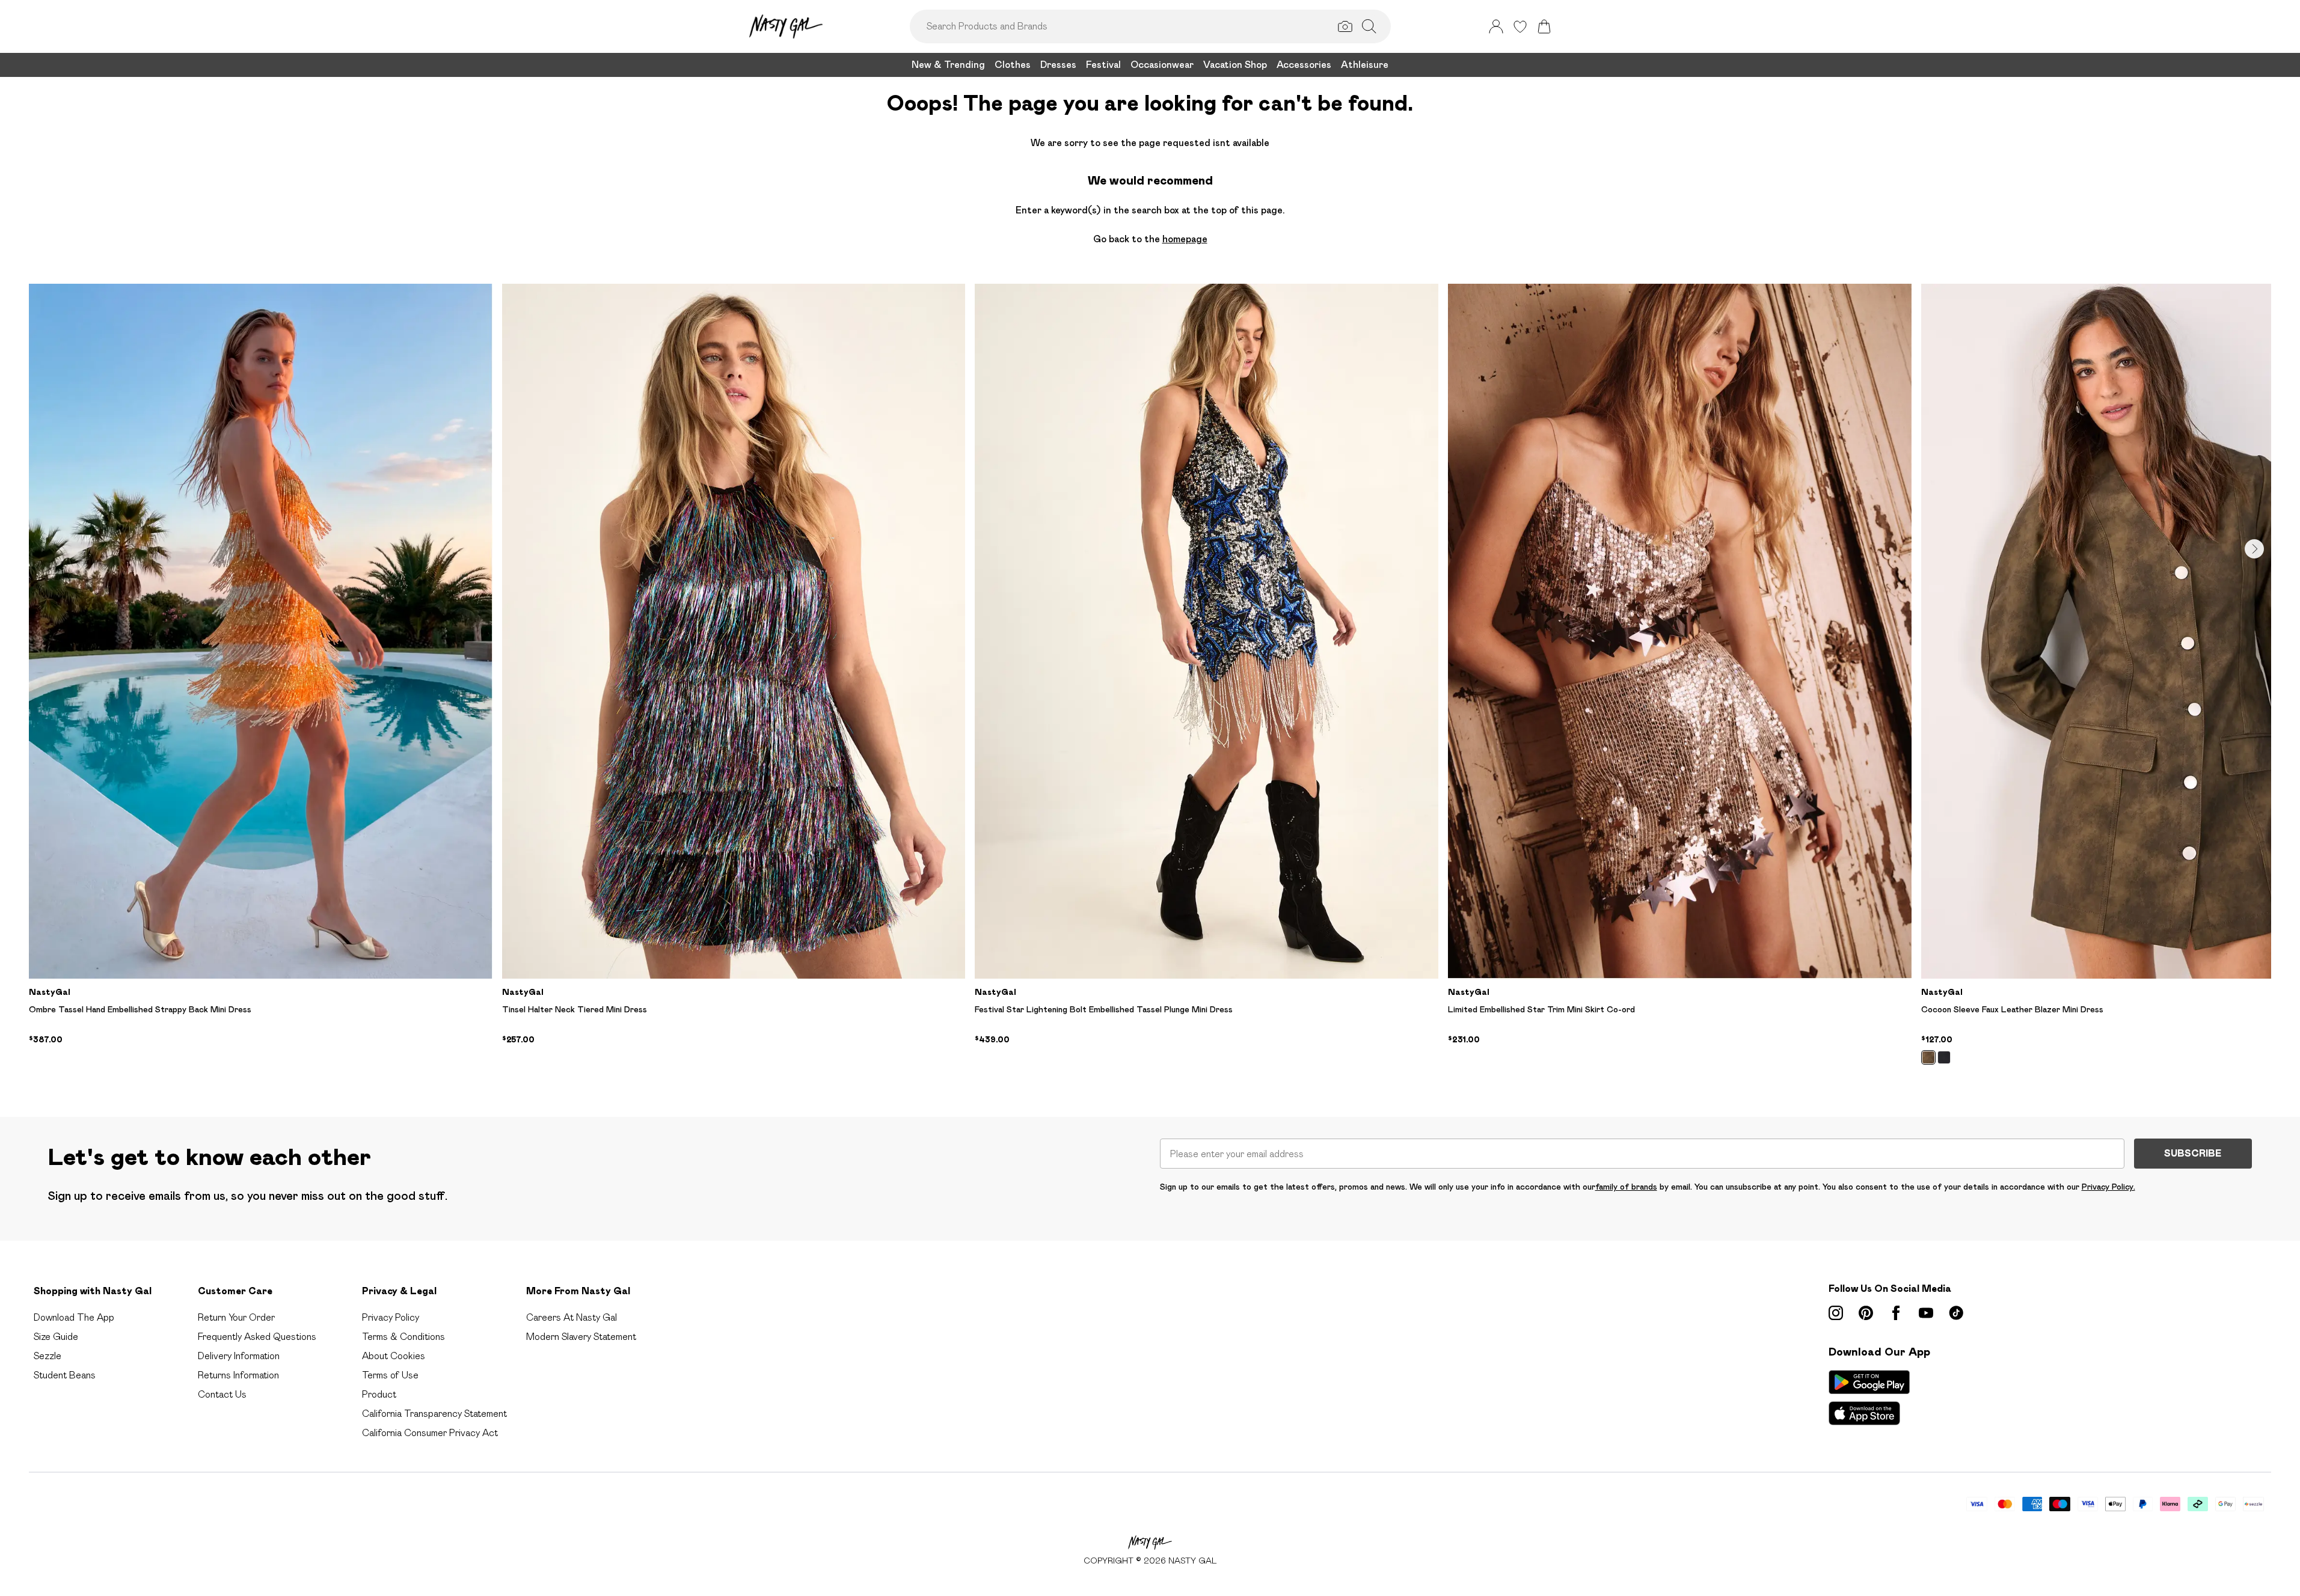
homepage (1185, 239)
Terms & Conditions (403, 1337)
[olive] (1928, 1057)
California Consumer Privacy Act (430, 1433)
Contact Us (222, 1394)
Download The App (74, 1317)
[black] (1944, 1057)
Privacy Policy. (2108, 1187)
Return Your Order (236, 1317)
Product (379, 1394)
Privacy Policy (391, 1317)
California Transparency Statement (434, 1414)
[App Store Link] (1869, 1398)
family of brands (1626, 1187)
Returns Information (238, 1375)
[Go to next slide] (2254, 549)
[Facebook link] (1896, 1313)
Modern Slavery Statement (581, 1337)
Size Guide (56, 1337)
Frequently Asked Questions (257, 1337)
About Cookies (394, 1356)
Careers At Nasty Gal (572, 1317)
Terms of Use (390, 1375)
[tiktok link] (1956, 1313)
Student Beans (65, 1375)
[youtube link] (1926, 1313)
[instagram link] (1836, 1313)
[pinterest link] (1866, 1313)
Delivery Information (239, 1356)
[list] (1150, 681)
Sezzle (48, 1356)
